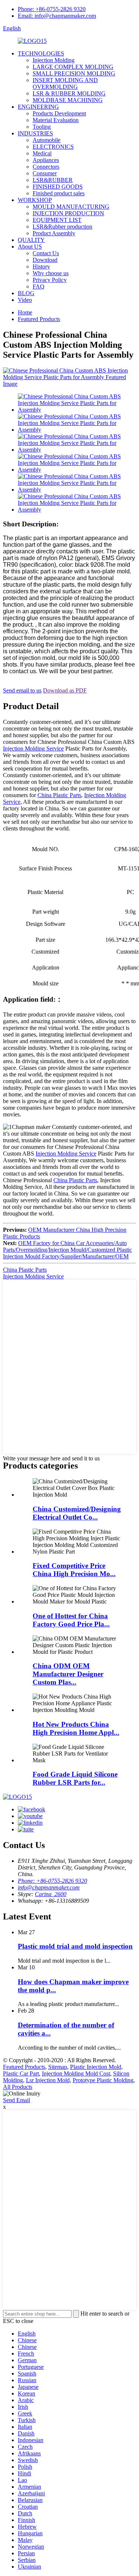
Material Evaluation (56, 120)
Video (25, 300)
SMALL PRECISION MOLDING (74, 73)
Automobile (47, 140)
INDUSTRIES (35, 133)
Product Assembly (54, 233)
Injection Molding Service (33, 748)
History (41, 267)
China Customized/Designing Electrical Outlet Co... (77, 1513)
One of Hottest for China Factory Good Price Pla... (71, 1620)
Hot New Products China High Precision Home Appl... (76, 1728)
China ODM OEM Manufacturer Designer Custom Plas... (68, 1674)
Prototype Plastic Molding (103, 2080)
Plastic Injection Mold (96, 2067)
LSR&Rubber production (62, 227)
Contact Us (46, 253)
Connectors (46, 167)
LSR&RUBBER (53, 180)
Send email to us (22, 690)
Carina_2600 (51, 1894)
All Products (18, 2087)
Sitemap (58, 2067)
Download (45, 260)
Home (25, 312)
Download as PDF (65, 690)
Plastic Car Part (21, 2073)
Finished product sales (59, 193)
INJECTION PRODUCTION (68, 213)
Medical (42, 153)
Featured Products (39, 319)
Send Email (16, 2100)
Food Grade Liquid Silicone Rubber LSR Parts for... (75, 1778)
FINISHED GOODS (58, 187)
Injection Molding (54, 60)
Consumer (45, 173)
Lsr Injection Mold (48, 2080)
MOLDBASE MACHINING (68, 100)
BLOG (26, 293)
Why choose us (51, 273)
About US (30, 247)
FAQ (39, 286)
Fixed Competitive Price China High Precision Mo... (74, 1570)
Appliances (46, 160)
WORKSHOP (35, 200)
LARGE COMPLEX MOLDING (73, 67)
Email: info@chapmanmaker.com (57, 16)
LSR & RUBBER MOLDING (69, 93)
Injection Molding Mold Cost (76, 2073)
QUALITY (31, 240)
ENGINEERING (38, 107)
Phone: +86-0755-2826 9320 (52, 9)
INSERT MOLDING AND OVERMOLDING (65, 83)
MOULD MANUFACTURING (71, 207)
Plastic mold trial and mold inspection (75, 1946)
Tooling (42, 127)
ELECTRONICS (53, 147)
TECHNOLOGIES (41, 53)
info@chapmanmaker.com (49, 1887)
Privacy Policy (50, 280)
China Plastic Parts (59, 795)
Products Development (59, 113)
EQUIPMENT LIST (57, 220)
